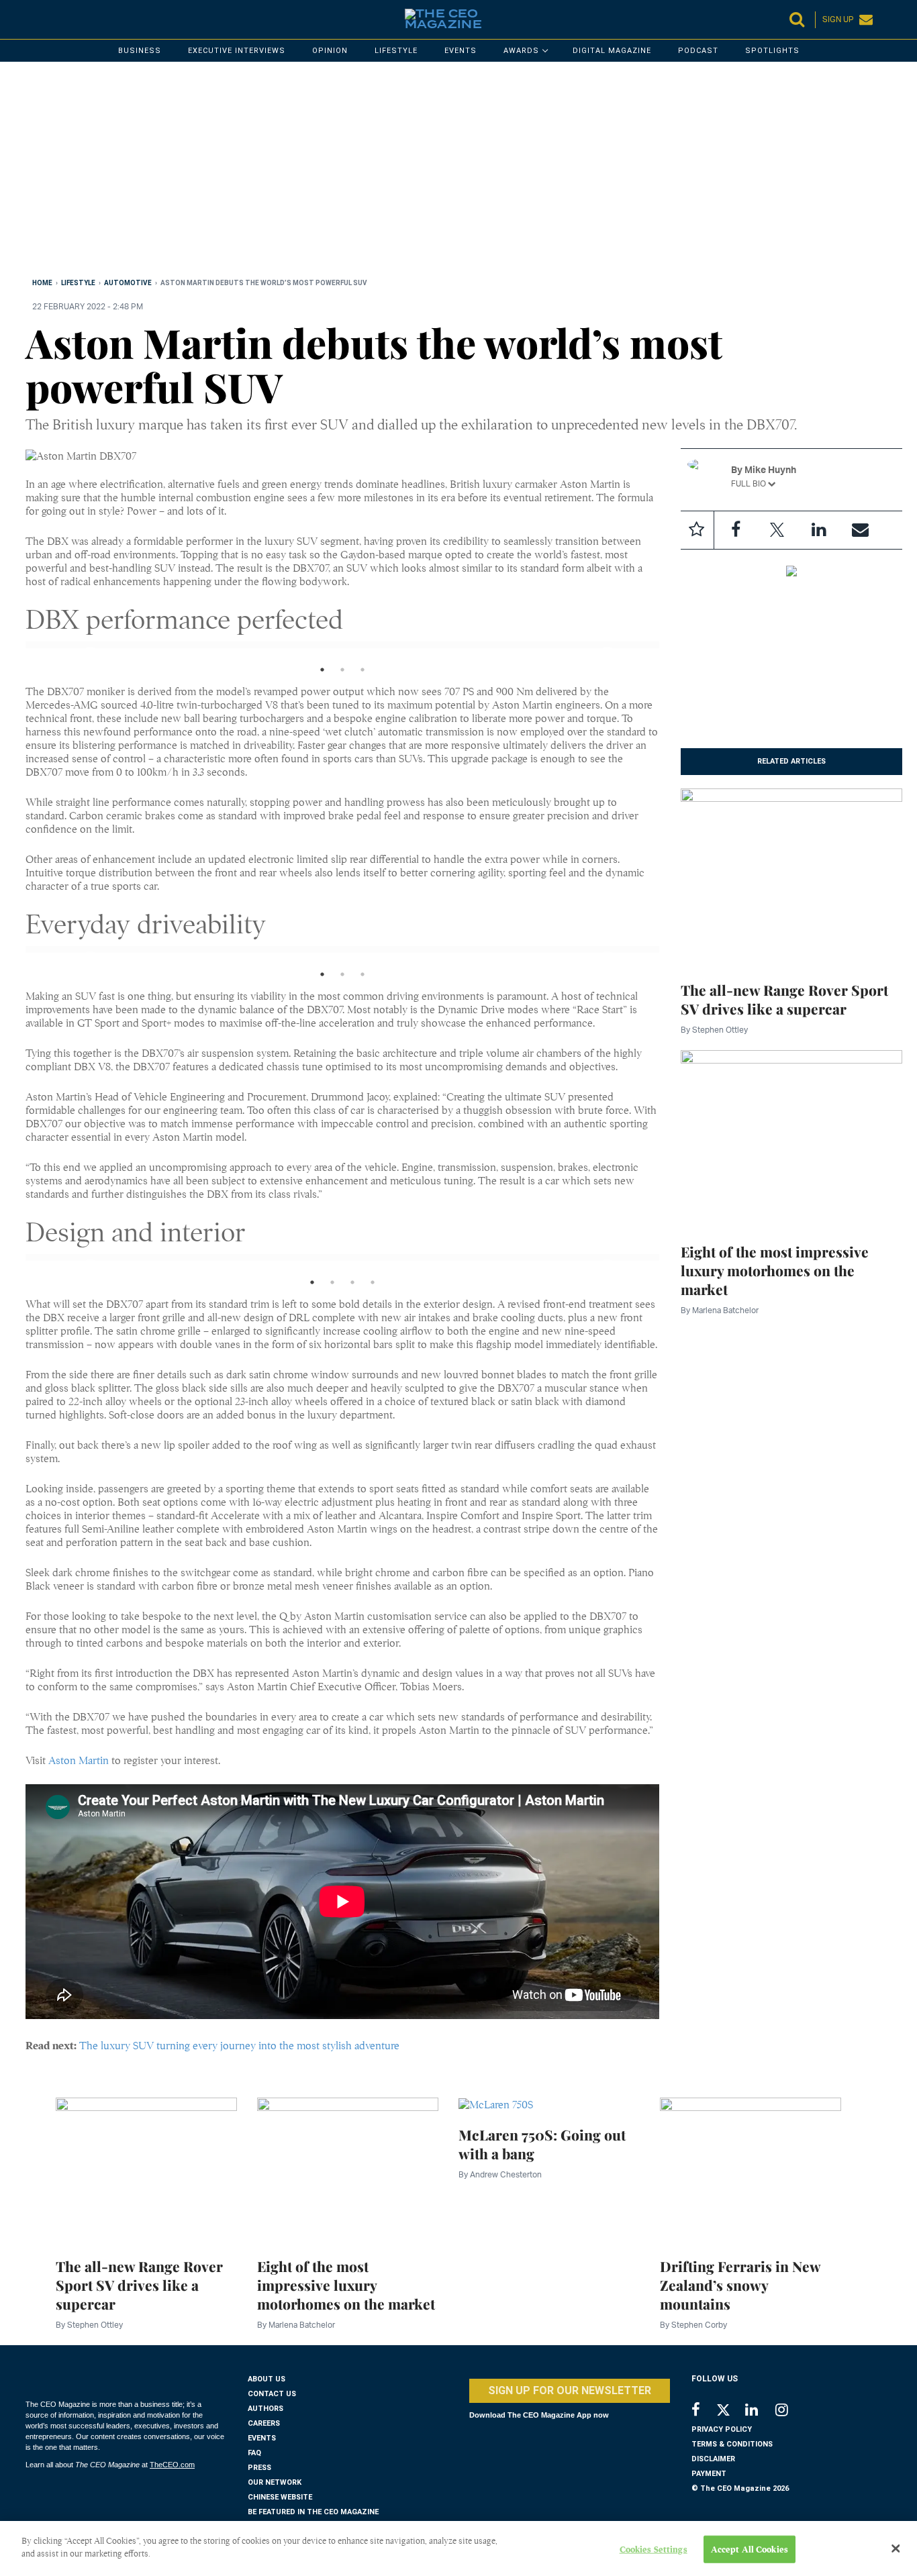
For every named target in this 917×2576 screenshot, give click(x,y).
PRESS (259, 2468)
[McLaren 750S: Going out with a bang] (496, 2104)
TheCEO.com (172, 2465)
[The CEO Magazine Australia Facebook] (703, 2411)
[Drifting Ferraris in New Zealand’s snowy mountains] (751, 2170)
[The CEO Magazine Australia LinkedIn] (760, 2411)
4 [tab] (373, 1286)
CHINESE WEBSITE (280, 2497)
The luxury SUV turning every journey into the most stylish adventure (239, 2046)
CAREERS (264, 2423)
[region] (428, 172)
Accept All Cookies (750, 2549)
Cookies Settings (654, 2549)
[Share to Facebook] (736, 530)
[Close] (896, 2548)
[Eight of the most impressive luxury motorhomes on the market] (792, 1139)
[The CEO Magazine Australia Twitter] (730, 2412)
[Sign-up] (861, 530)
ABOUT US (267, 2379)
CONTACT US (272, 2394)
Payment (709, 2474)
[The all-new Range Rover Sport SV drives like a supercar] (792, 877)
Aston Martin (79, 1761)
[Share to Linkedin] (819, 530)
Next (595, 654)
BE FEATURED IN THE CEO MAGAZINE (313, 2512)
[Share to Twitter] (777, 530)
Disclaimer (713, 2459)
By (714, 1030)
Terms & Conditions (732, 2444)
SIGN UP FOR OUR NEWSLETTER (570, 2390)
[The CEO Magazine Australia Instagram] (790, 2411)
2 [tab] (342, 673)
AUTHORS (266, 2409)
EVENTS (262, 2438)
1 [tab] (322, 673)
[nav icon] (32, 19)
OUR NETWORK (275, 2482)
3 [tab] (363, 673)
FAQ (254, 2453)
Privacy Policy (722, 2429)
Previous (79, 654)
